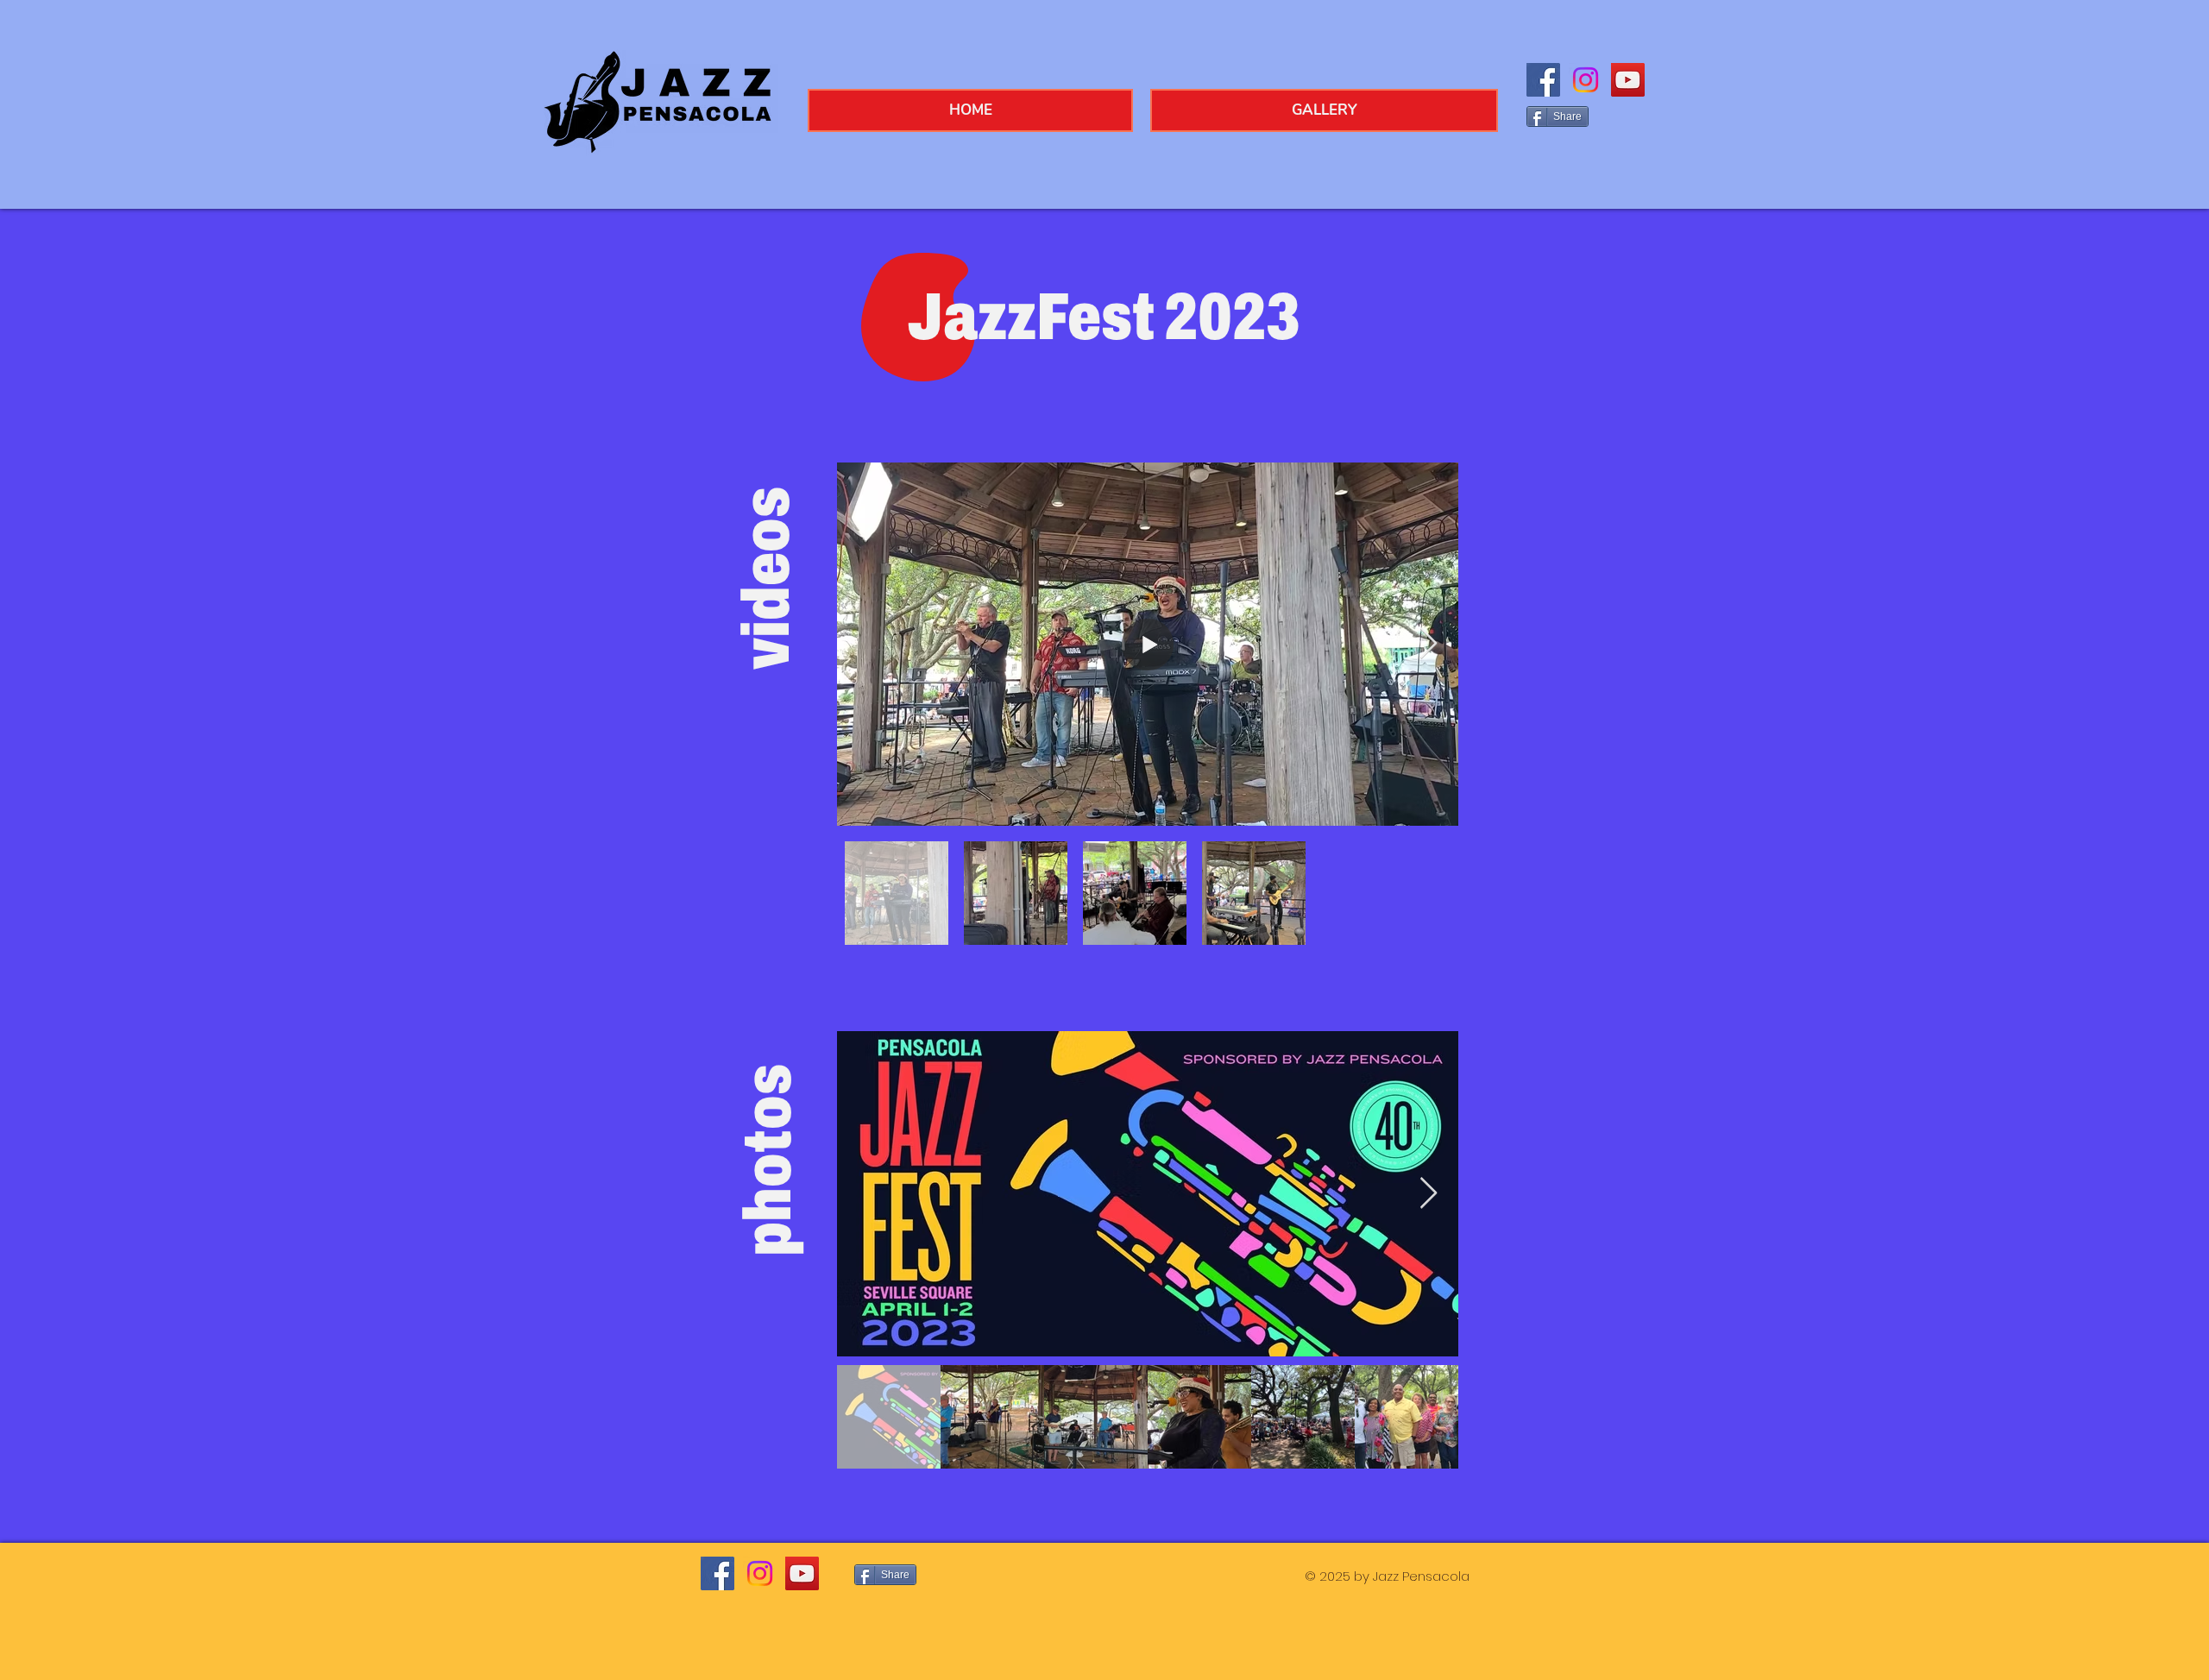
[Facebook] (1543, 80)
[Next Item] (1429, 644)
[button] (1324, 110)
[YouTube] (1628, 80)
